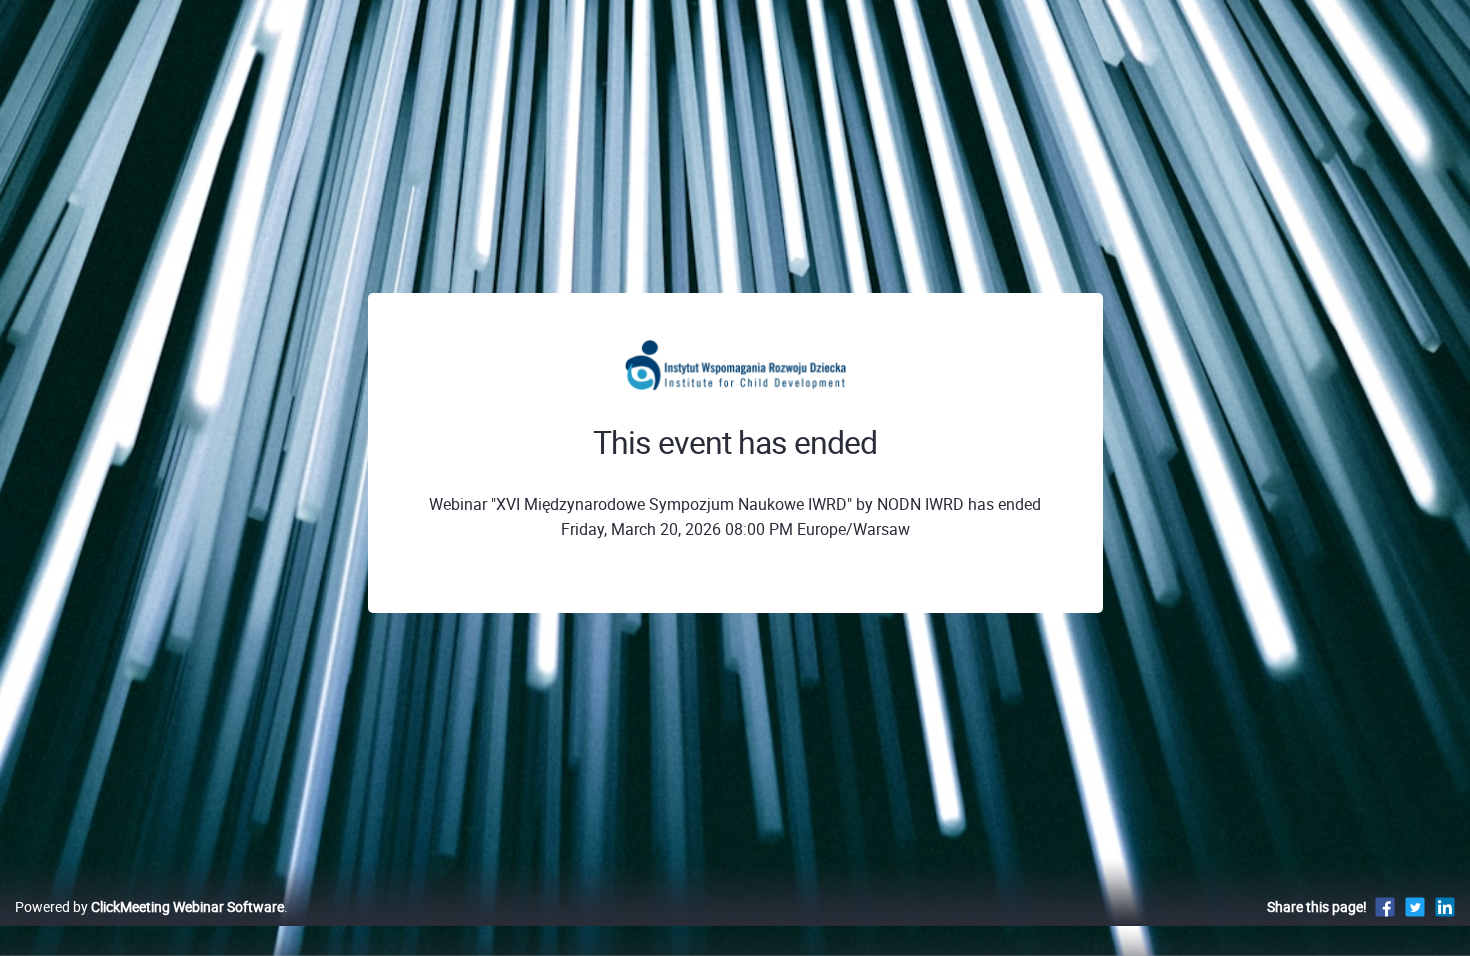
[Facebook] (1385, 906)
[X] (1415, 906)
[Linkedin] (1445, 906)
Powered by (149, 906)
